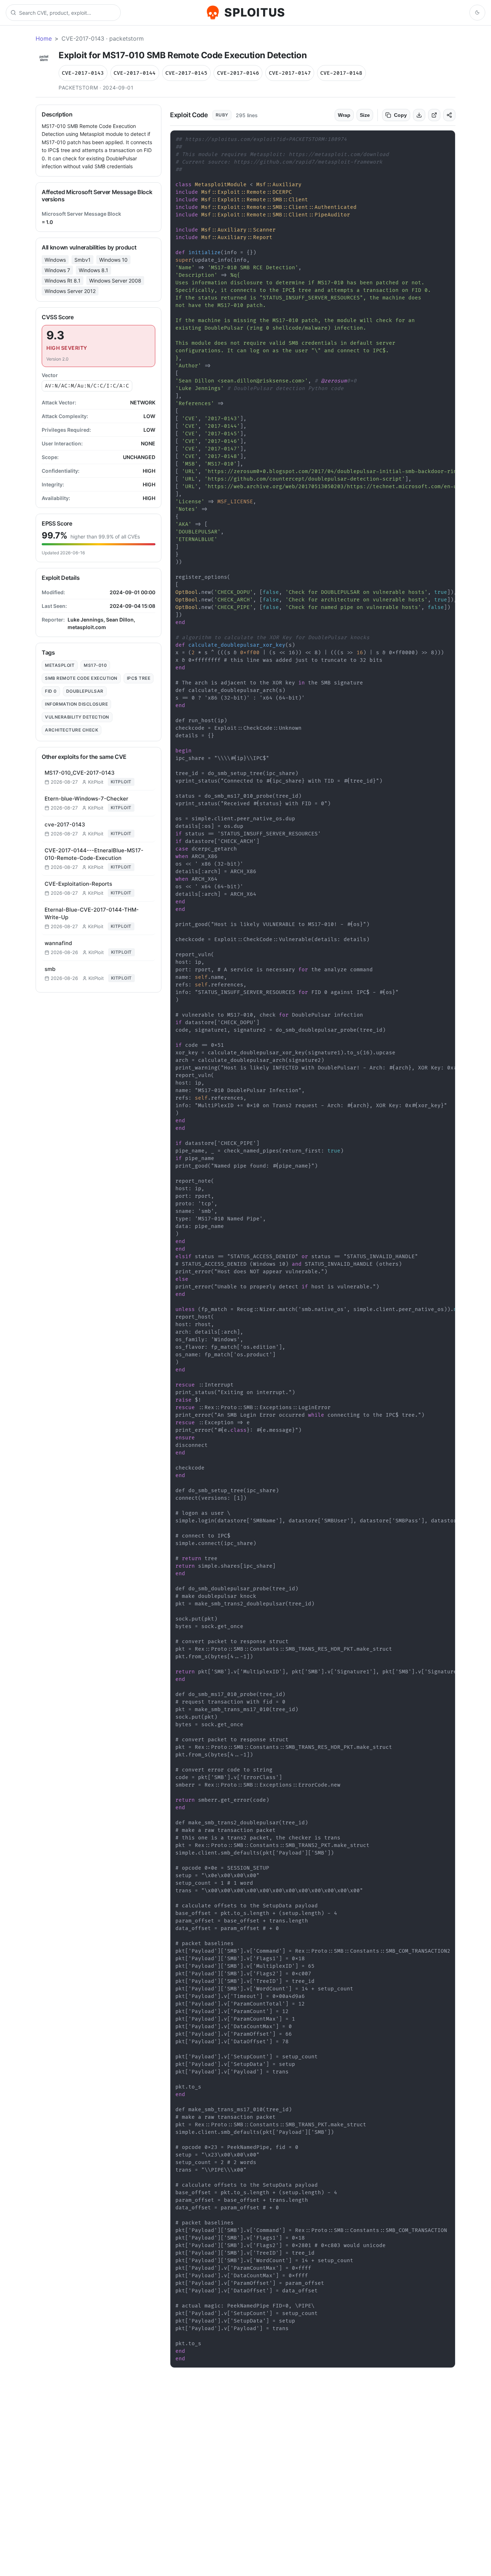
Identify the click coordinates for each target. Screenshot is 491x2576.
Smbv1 (82, 260)
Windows (55, 260)
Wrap (344, 115)
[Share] (449, 115)
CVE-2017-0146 (238, 73)
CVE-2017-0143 (83, 73)
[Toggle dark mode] (477, 13)
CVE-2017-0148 (341, 73)
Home (44, 38)
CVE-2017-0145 (186, 73)
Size (365, 115)
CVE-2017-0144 (135, 73)
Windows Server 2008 (115, 281)
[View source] (434, 115)
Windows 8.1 (93, 270)
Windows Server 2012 (70, 291)
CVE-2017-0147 (290, 73)
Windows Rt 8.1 (63, 281)
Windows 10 (113, 260)
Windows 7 (57, 270)
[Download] (419, 115)
